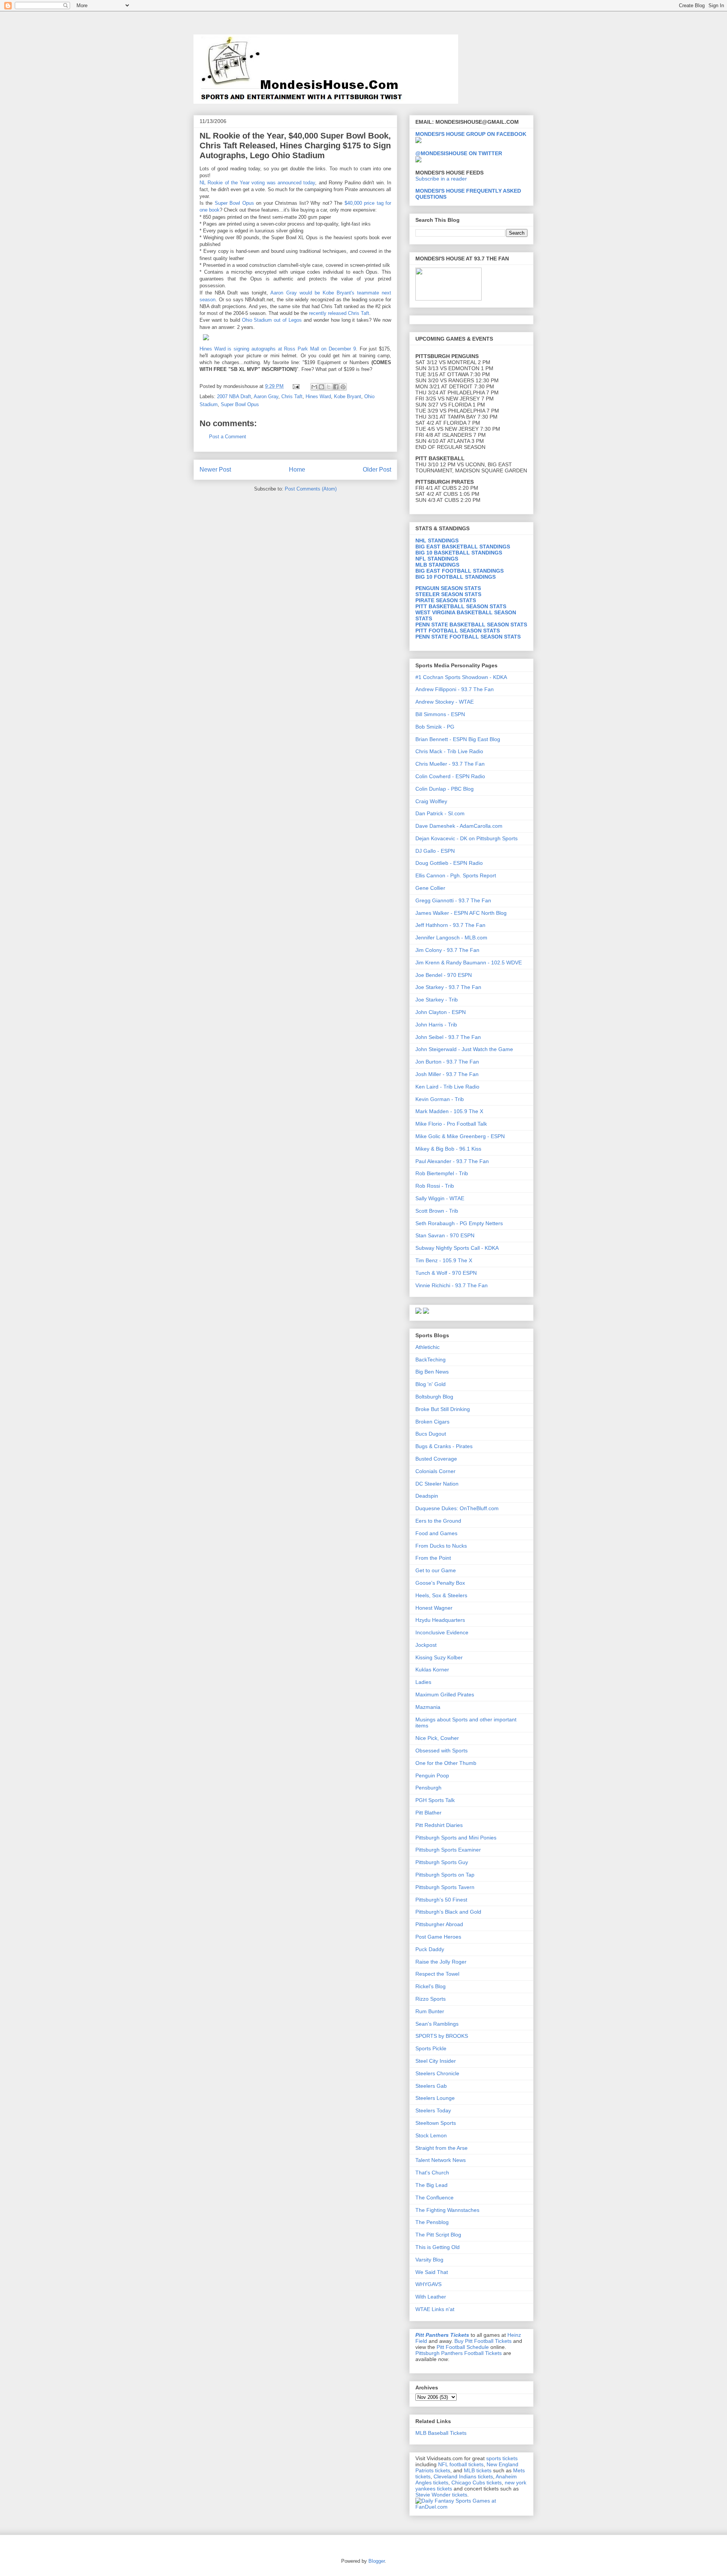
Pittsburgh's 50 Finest (441, 1900)
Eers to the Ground (438, 1521)
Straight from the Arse (442, 2148)
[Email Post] (296, 386)
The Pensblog (432, 2222)
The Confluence (434, 2198)
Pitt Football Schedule (463, 2347)
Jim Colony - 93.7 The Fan (447, 950)
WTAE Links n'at (435, 2309)
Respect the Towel (437, 1974)
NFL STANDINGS (437, 559)
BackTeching (431, 1360)
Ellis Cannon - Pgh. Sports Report (456, 875)
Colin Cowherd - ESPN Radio (450, 776)
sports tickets (502, 2458)
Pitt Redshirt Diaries (439, 1825)
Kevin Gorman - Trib (440, 1099)
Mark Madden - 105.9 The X (449, 1111)
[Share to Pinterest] (343, 387)
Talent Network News (441, 2160)
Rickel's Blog (431, 1986)
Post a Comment (228, 437)
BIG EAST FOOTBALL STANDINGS (459, 571)
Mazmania (428, 1707)
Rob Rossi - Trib (435, 1186)
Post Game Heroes (438, 1937)
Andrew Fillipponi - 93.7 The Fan (455, 689)
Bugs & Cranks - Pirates (444, 1446)
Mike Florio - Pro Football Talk (451, 1124)
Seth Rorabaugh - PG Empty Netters (459, 1223)
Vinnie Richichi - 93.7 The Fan (452, 1285)
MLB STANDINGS (437, 565)
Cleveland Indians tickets (463, 2476)
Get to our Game (436, 1570)
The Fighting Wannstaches (447, 2210)
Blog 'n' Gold (431, 1384)
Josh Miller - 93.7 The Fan (447, 1074)
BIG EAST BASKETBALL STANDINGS (463, 547)
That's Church (432, 2173)
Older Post (377, 470)
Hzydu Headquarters (440, 1620)
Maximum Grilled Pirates (445, 1694)
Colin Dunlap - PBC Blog (445, 789)
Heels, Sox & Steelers (441, 1595)
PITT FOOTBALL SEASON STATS (458, 631)
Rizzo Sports (431, 1999)
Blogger (377, 2561)
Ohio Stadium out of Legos (273, 320)
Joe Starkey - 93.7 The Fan (448, 987)
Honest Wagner (434, 1608)
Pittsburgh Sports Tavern (445, 1887)
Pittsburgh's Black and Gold (448, 1912)
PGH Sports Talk (435, 1800)
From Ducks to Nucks (441, 1546)
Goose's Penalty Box (440, 1583)
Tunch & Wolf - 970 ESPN (446, 1273)
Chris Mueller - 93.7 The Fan (450, 764)
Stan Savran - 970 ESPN (445, 1235)
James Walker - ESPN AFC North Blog (461, 913)
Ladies (423, 1682)
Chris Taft (292, 396)
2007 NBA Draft (234, 396)
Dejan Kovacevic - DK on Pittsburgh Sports (466, 838)
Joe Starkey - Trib (437, 1000)
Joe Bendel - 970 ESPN (444, 975)
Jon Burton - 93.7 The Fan (447, 1062)
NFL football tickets (461, 2464)
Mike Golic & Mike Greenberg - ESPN (460, 1136)
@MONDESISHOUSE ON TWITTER (459, 153)
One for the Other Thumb (446, 1763)
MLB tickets (478, 2470)
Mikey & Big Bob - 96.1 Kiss (448, 1149)
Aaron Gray (266, 396)
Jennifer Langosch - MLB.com (451, 938)
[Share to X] (329, 387)
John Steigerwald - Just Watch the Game (464, 1049)
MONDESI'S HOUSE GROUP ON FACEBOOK (471, 134)
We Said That (432, 2272)
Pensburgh (428, 1788)
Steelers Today (433, 2110)
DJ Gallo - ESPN (435, 851)
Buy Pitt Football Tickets (483, 2341)
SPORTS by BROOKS (442, 2036)
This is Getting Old (438, 2247)
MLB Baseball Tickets (441, 2433)
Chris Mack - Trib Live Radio (449, 751)
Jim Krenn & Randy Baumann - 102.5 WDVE (469, 962)
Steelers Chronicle (437, 2073)
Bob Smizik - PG (435, 727)
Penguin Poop (432, 1775)
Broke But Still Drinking (443, 1409)
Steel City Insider (436, 2061)
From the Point (433, 1558)
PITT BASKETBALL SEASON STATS (461, 606)
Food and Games (436, 1533)
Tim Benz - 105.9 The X (444, 1260)
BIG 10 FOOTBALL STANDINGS (456, 577)
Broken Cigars (432, 1422)
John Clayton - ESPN (441, 1012)
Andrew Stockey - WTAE (445, 702)
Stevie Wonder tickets (441, 2495)
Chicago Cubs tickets (477, 2483)
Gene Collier (430, 888)
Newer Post (215, 470)
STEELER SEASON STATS (448, 594)
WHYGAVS (428, 2284)
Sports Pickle (431, 2048)
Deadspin (427, 1496)
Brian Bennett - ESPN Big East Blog (458, 739)
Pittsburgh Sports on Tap (445, 1875)
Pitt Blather (428, 1813)
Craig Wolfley (431, 801)
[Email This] (314, 387)
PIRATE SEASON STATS (446, 600)
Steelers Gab (431, 2086)
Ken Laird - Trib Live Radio (447, 1087)
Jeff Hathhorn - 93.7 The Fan (450, 925)
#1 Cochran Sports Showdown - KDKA (461, 677)
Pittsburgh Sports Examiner (448, 1850)
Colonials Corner (435, 1471)
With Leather (431, 2297)
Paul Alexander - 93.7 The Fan (452, 1161)
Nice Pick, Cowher (437, 1738)
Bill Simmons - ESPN (440, 714)
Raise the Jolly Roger (441, 1962)
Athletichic (427, 1347)
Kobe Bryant (348, 396)
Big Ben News (432, 1372)
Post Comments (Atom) (311, 489)
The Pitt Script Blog (438, 2235)
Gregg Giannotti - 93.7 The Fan (453, 900)
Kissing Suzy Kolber (439, 1657)
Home (297, 470)
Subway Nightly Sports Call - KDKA (457, 1248)
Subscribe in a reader (441, 179)
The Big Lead (431, 2185)
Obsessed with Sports (442, 1751)
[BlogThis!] (321, 387)
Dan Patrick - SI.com (440, 813)
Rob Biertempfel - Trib (442, 1173)
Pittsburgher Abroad (439, 1924)
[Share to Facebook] (336, 387)
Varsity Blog (429, 2260)
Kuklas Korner (432, 1670)
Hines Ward (318, 396)
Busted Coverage (436, 1459)
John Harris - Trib (436, 1025)
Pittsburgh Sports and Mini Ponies (456, 1838)
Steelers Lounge (435, 2098)
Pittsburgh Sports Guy (442, 1862)
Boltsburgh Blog (434, 1397)
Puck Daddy (430, 1949)
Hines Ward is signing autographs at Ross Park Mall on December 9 (278, 349)
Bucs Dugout (431, 1434)
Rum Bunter (430, 2011)
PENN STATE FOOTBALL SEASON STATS (468, 637)
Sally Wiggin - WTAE (440, 1198)
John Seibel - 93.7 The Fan (448, 1037)
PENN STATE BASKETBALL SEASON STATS (471, 625)
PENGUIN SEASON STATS (448, 588)
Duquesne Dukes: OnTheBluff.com (457, 1508)
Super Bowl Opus (240, 404)
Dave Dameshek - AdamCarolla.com (459, 826)
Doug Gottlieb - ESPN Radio (449, 863)
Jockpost (426, 1645)
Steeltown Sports (436, 2123)
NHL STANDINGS (437, 540)
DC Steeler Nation (437, 1484)
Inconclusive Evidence (442, 1632)
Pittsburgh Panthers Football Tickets (459, 2353)
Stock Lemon (431, 2135)
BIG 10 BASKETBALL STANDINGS (459, 553)
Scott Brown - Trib (437, 1211)
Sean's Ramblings (437, 2024)
